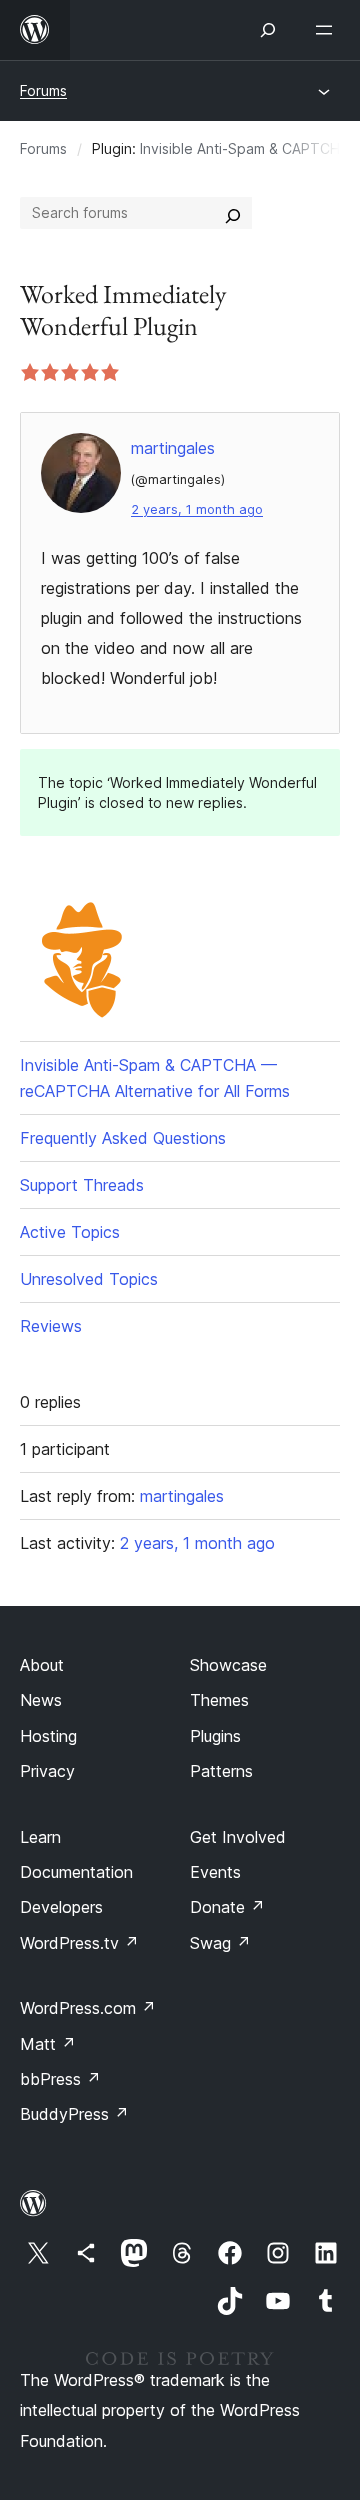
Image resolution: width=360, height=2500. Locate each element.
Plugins (215, 1736)
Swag (220, 1943)
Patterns (221, 1771)
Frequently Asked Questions (123, 1138)
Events (215, 1872)
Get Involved (238, 1837)
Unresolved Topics (89, 1279)
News (41, 1700)
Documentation (76, 1872)
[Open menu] (328, 30)
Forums (43, 90)
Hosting (48, 1736)
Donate (227, 1907)
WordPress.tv (79, 1943)
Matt (48, 2044)
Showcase (228, 1665)
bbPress (60, 2079)
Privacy (47, 1771)
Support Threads (82, 1185)
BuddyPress (74, 2114)
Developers (61, 1907)
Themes (219, 1700)
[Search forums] (233, 213)
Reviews (51, 1326)
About (42, 1665)
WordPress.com (88, 2008)
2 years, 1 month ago (197, 509)
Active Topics (70, 1232)
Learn (40, 1837)
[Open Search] (268, 30)
